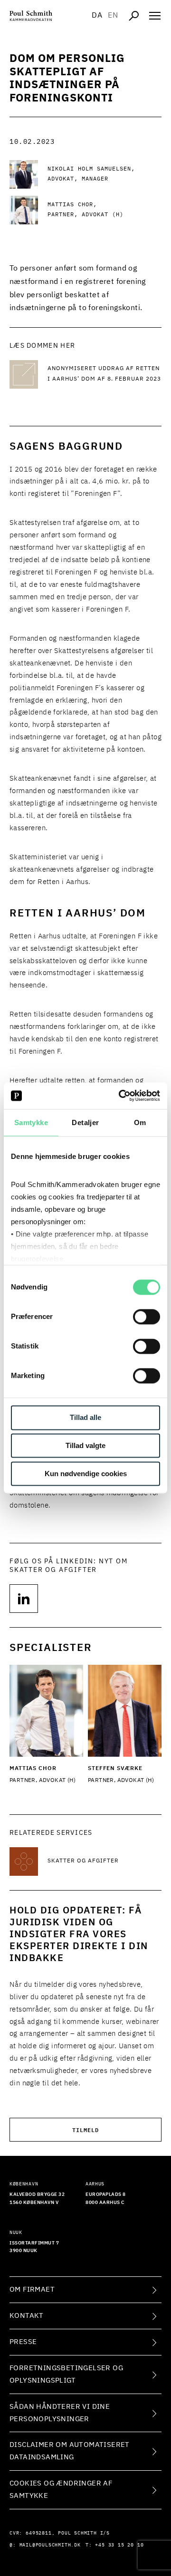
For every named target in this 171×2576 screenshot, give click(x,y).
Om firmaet (32, 2289)
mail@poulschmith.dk (50, 2545)
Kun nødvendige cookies (86, 1474)
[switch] (147, 1317)
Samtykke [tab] (31, 1122)
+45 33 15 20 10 (119, 2545)
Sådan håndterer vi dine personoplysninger (60, 2413)
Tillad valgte (85, 1446)
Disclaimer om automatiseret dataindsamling (70, 2451)
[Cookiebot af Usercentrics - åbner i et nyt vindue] (121, 1096)
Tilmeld (85, 2129)
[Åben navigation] (155, 16)
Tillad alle (85, 1418)
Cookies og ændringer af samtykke (61, 2490)
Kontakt (27, 2316)
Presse (23, 2342)
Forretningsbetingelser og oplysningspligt (66, 2374)
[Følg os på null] (24, 1599)
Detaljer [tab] (85, 1122)
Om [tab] (140, 1122)
